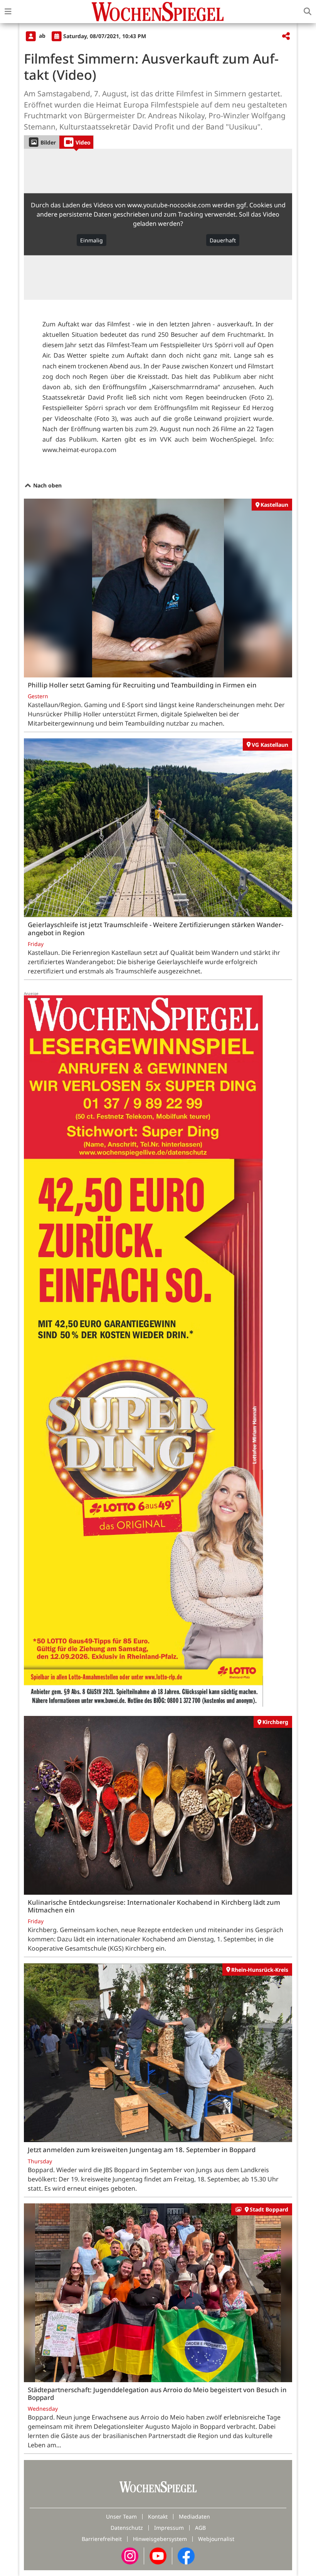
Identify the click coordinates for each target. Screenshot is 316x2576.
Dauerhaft (223, 240)
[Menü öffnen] (8, 12)
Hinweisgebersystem (160, 2539)
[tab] (41, 142)
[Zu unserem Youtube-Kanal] (158, 2555)
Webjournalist (216, 2539)
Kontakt (158, 2516)
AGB (200, 2528)
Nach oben (47, 485)
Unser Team (121, 2516)
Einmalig (92, 240)
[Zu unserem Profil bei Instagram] (130, 2555)
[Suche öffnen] (308, 12)
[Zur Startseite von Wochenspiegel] (158, 12)
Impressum (169, 2528)
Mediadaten (194, 2516)
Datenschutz (127, 2528)
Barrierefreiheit (102, 2539)
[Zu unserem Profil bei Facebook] (186, 2555)
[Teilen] (286, 36)
